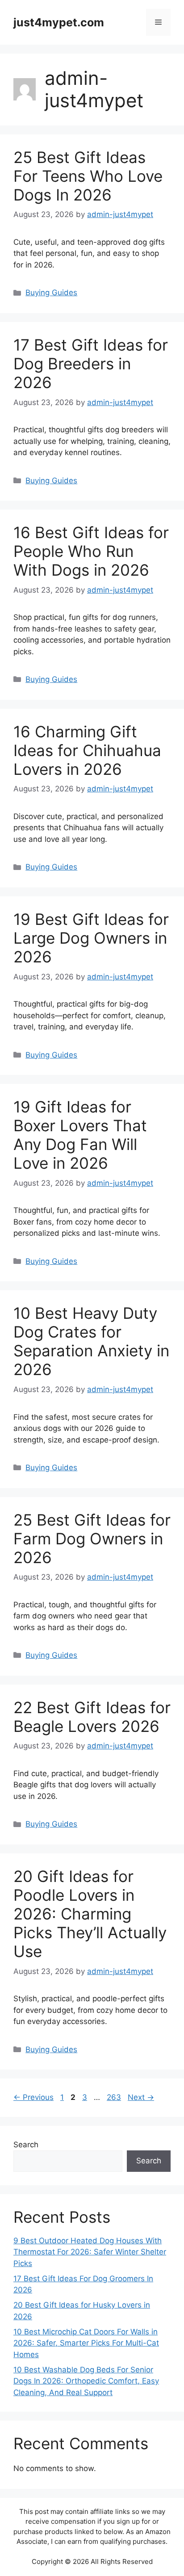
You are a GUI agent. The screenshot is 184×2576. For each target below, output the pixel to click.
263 (115, 2097)
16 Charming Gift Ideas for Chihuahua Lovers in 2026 (87, 750)
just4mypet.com (59, 22)
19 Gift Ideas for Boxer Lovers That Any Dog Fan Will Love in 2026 (80, 1135)
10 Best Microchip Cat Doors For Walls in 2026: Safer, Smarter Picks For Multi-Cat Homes (86, 2343)
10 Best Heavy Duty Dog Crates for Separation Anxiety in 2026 (91, 1341)
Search (26, 2145)
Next (141, 2097)
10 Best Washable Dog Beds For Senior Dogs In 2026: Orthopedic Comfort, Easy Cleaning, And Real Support (86, 2381)
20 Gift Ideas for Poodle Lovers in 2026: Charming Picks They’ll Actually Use (90, 1914)
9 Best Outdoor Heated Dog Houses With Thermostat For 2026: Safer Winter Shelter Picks (90, 2252)
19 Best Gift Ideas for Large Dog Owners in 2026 (91, 938)
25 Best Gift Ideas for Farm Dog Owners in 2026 (92, 1539)
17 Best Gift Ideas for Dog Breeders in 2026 (91, 364)
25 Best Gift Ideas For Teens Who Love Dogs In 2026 (88, 176)
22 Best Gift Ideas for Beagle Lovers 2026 (92, 1717)
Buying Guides (51, 293)
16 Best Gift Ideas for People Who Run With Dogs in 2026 (91, 551)
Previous (33, 2097)
